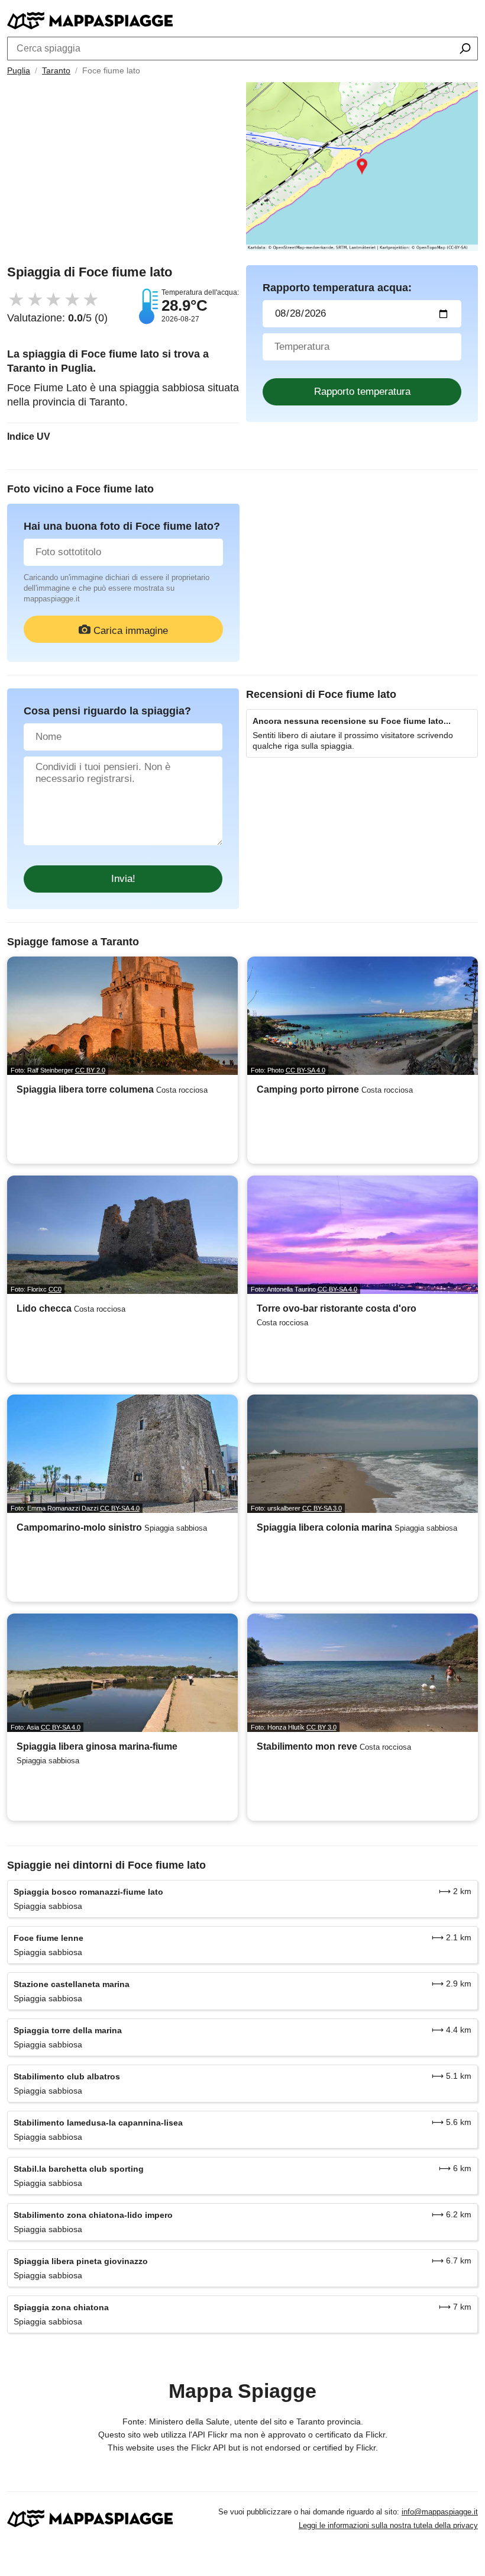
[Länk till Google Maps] (362, 167)
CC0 (55, 1289)
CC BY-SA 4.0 (305, 1070)
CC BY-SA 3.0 (322, 1508)
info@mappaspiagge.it (440, 2512)
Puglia (19, 70)
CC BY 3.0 (321, 1727)
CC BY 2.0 (90, 1070)
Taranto (56, 70)
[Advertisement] (123, 173)
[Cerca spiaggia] (465, 50)
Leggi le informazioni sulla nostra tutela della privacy (388, 2525)
